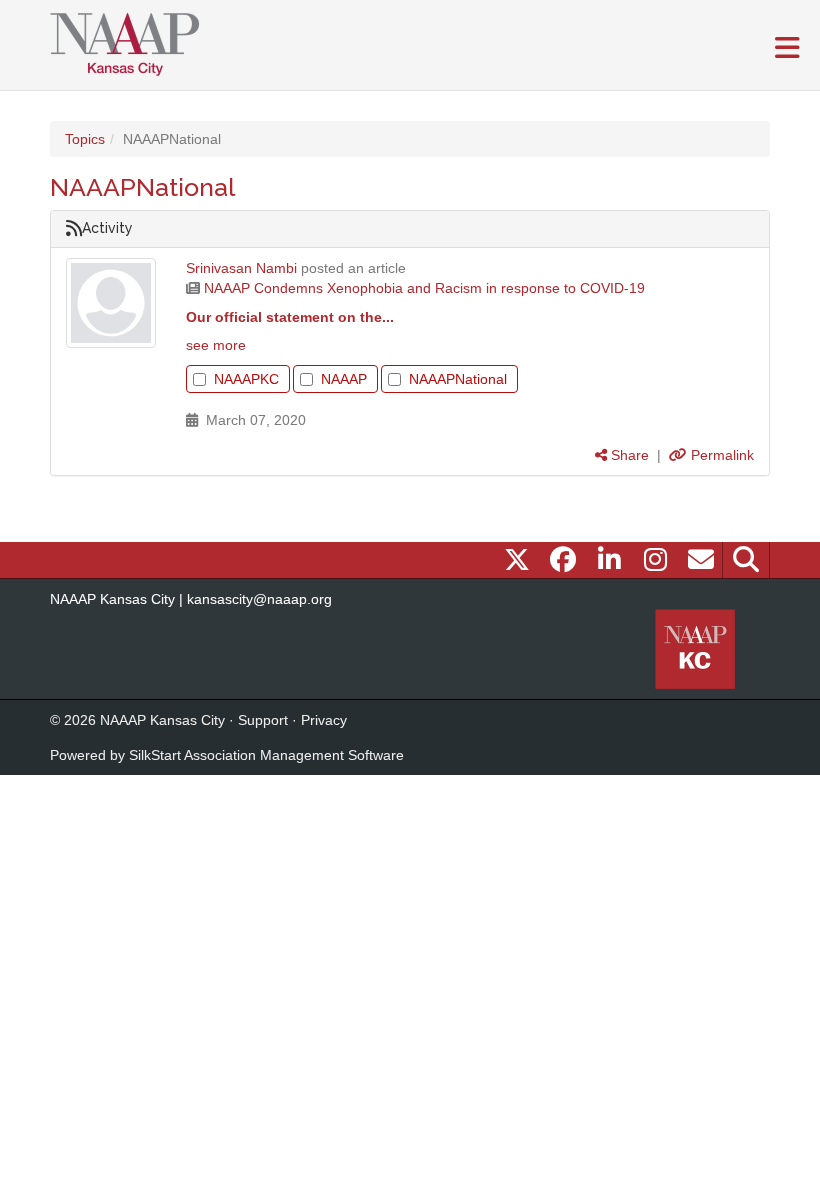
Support (263, 720)
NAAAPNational (458, 379)
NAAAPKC (246, 379)
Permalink (720, 455)
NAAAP (344, 379)
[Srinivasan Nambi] (111, 303)
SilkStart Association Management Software (266, 755)
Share (628, 455)
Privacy (324, 720)
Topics (85, 139)
